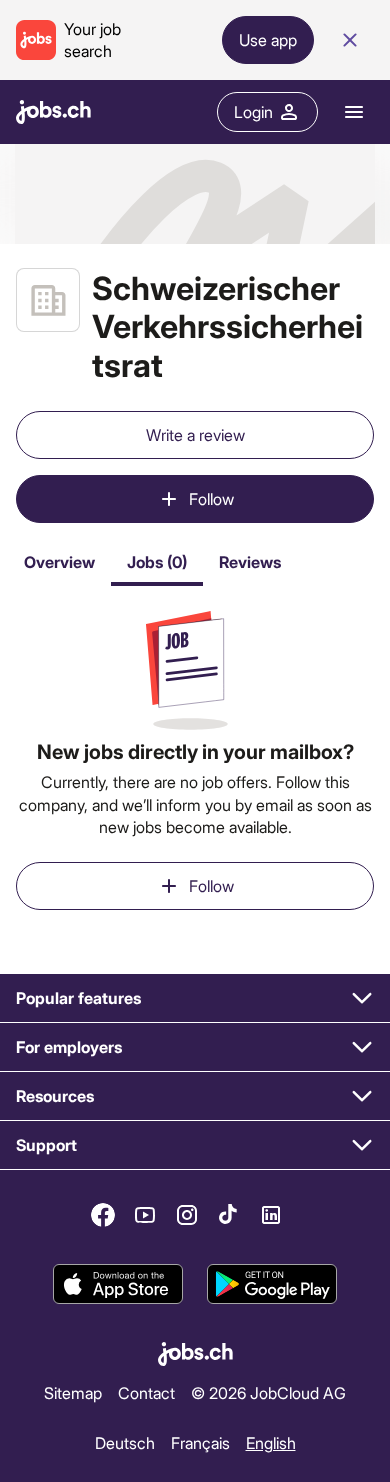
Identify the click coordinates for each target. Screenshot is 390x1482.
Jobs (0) (157, 561)
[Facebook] (103, 1215)
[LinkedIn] (271, 1215)
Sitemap (73, 1392)
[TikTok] (229, 1215)
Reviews (250, 561)
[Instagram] (187, 1215)
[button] (195, 998)
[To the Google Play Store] (272, 1285)
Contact (146, 1392)
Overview (59, 561)
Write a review (195, 434)
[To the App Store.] (118, 1285)
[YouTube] (145, 1215)
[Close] (350, 40)
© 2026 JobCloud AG (268, 1392)
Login (253, 111)
